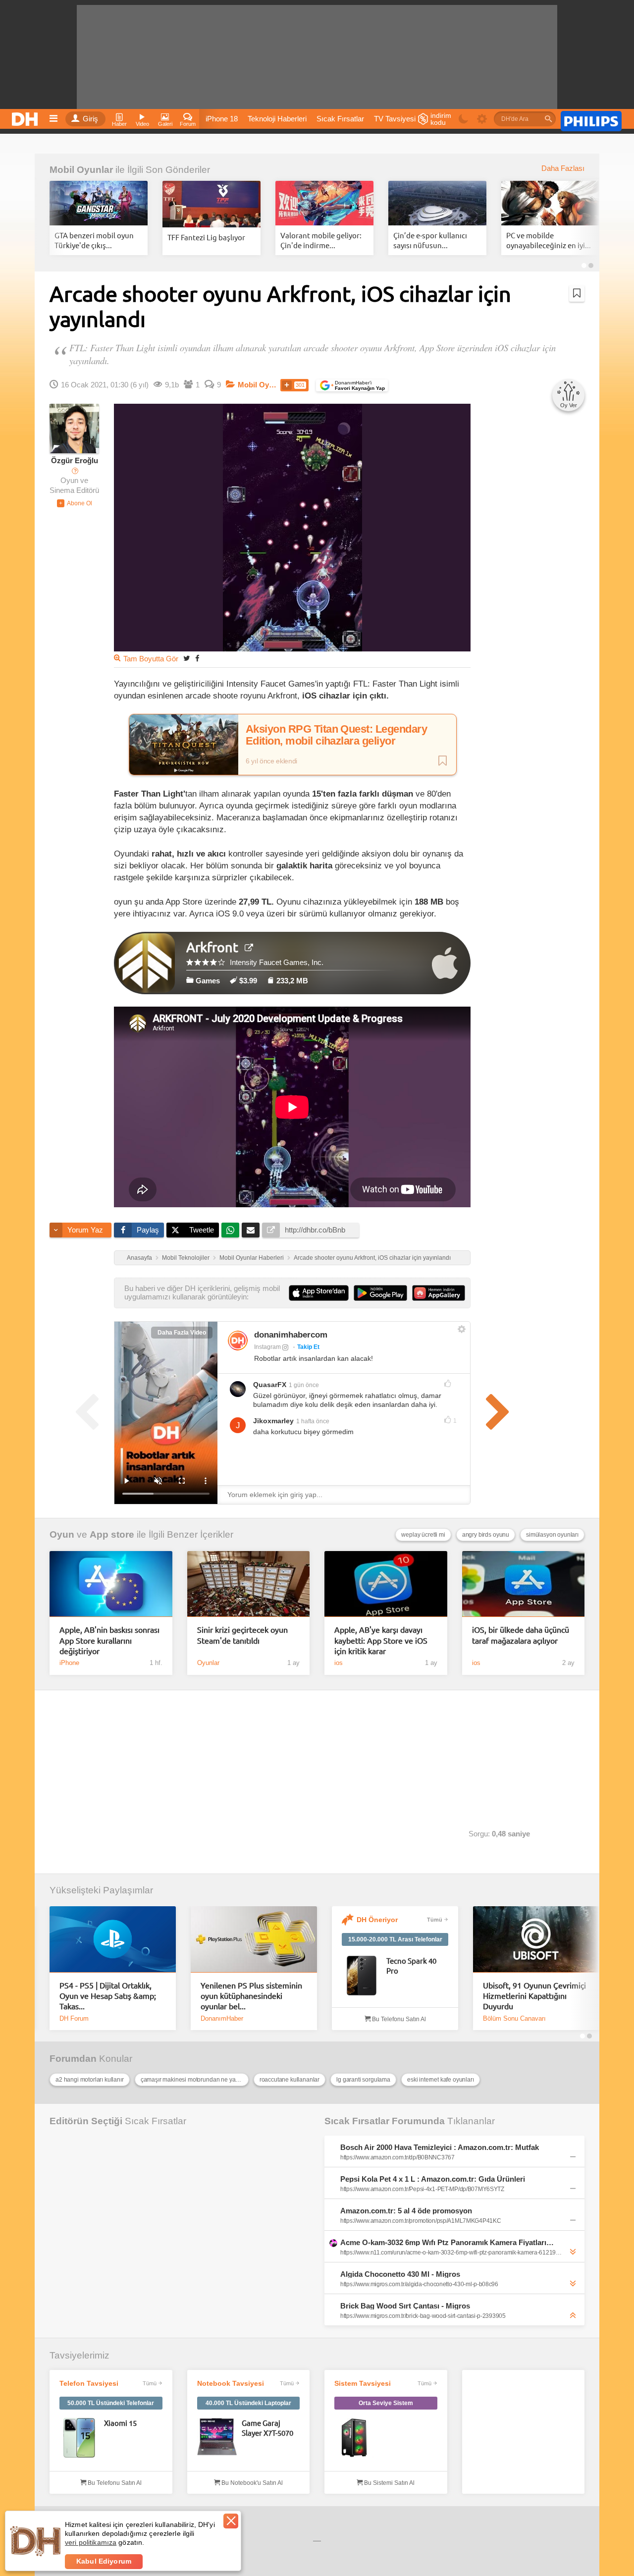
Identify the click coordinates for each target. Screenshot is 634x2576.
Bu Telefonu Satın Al (398, 2019)
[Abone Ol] (75, 503)
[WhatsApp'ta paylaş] (230, 1230)
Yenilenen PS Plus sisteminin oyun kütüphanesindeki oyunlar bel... (251, 1996)
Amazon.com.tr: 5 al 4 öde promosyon (406, 2211)
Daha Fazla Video (182, 1333)
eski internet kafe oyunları (441, 2080)
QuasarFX (270, 1385)
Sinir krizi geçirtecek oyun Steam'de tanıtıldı (242, 1635)
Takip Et (308, 1347)
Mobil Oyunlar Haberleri (252, 1258)
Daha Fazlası (563, 168)
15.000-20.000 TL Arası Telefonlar (395, 1939)
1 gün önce (304, 1385)
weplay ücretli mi (423, 1535)
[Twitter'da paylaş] (187, 658)
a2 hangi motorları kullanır (90, 2080)
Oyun (62, 1534)
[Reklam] (591, 119)
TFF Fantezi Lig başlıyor (206, 237)
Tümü (435, 1920)
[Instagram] (238, 1341)
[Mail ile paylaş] (251, 1230)
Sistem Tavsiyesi (363, 2383)
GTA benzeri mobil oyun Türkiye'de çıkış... (94, 240)
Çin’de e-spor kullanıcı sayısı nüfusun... (430, 240)
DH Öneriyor (377, 1920)
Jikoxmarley (273, 1421)
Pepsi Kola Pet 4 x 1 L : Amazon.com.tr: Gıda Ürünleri (433, 2179)
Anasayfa (139, 1258)
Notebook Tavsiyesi (231, 2383)
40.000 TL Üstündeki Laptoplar (248, 2403)
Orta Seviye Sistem (386, 2403)
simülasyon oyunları (552, 1535)
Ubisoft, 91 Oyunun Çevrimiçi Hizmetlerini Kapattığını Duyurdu (534, 1996)
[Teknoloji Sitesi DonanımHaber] (26, 116)
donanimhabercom (291, 1335)
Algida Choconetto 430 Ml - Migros (400, 2274)
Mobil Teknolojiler (186, 1258)
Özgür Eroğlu (75, 461)
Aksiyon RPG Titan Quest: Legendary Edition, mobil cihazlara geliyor (336, 735)
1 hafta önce (313, 1421)
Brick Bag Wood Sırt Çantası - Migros (405, 2306)
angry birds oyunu (486, 1535)
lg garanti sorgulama (363, 2080)
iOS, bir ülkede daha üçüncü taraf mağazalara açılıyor (521, 1635)
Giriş (90, 119)
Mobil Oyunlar (81, 170)
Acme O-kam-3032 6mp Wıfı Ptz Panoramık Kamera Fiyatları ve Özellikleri (448, 2242)
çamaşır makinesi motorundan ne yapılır (193, 2080)
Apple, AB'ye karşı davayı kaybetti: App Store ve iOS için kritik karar (381, 1640)
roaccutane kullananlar (290, 2080)
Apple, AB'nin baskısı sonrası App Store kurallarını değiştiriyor (109, 1640)
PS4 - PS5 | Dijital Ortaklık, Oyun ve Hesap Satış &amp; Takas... (108, 1996)
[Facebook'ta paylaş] (197, 658)
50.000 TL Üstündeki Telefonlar (111, 2403)
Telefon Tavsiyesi (89, 2383)
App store (112, 1534)
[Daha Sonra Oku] (577, 293)
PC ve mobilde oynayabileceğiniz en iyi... (549, 240)
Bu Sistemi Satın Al (389, 2483)
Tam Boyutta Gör (151, 659)
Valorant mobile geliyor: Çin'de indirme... (321, 240)
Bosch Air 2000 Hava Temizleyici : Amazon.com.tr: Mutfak (440, 2147)
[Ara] (548, 119)
